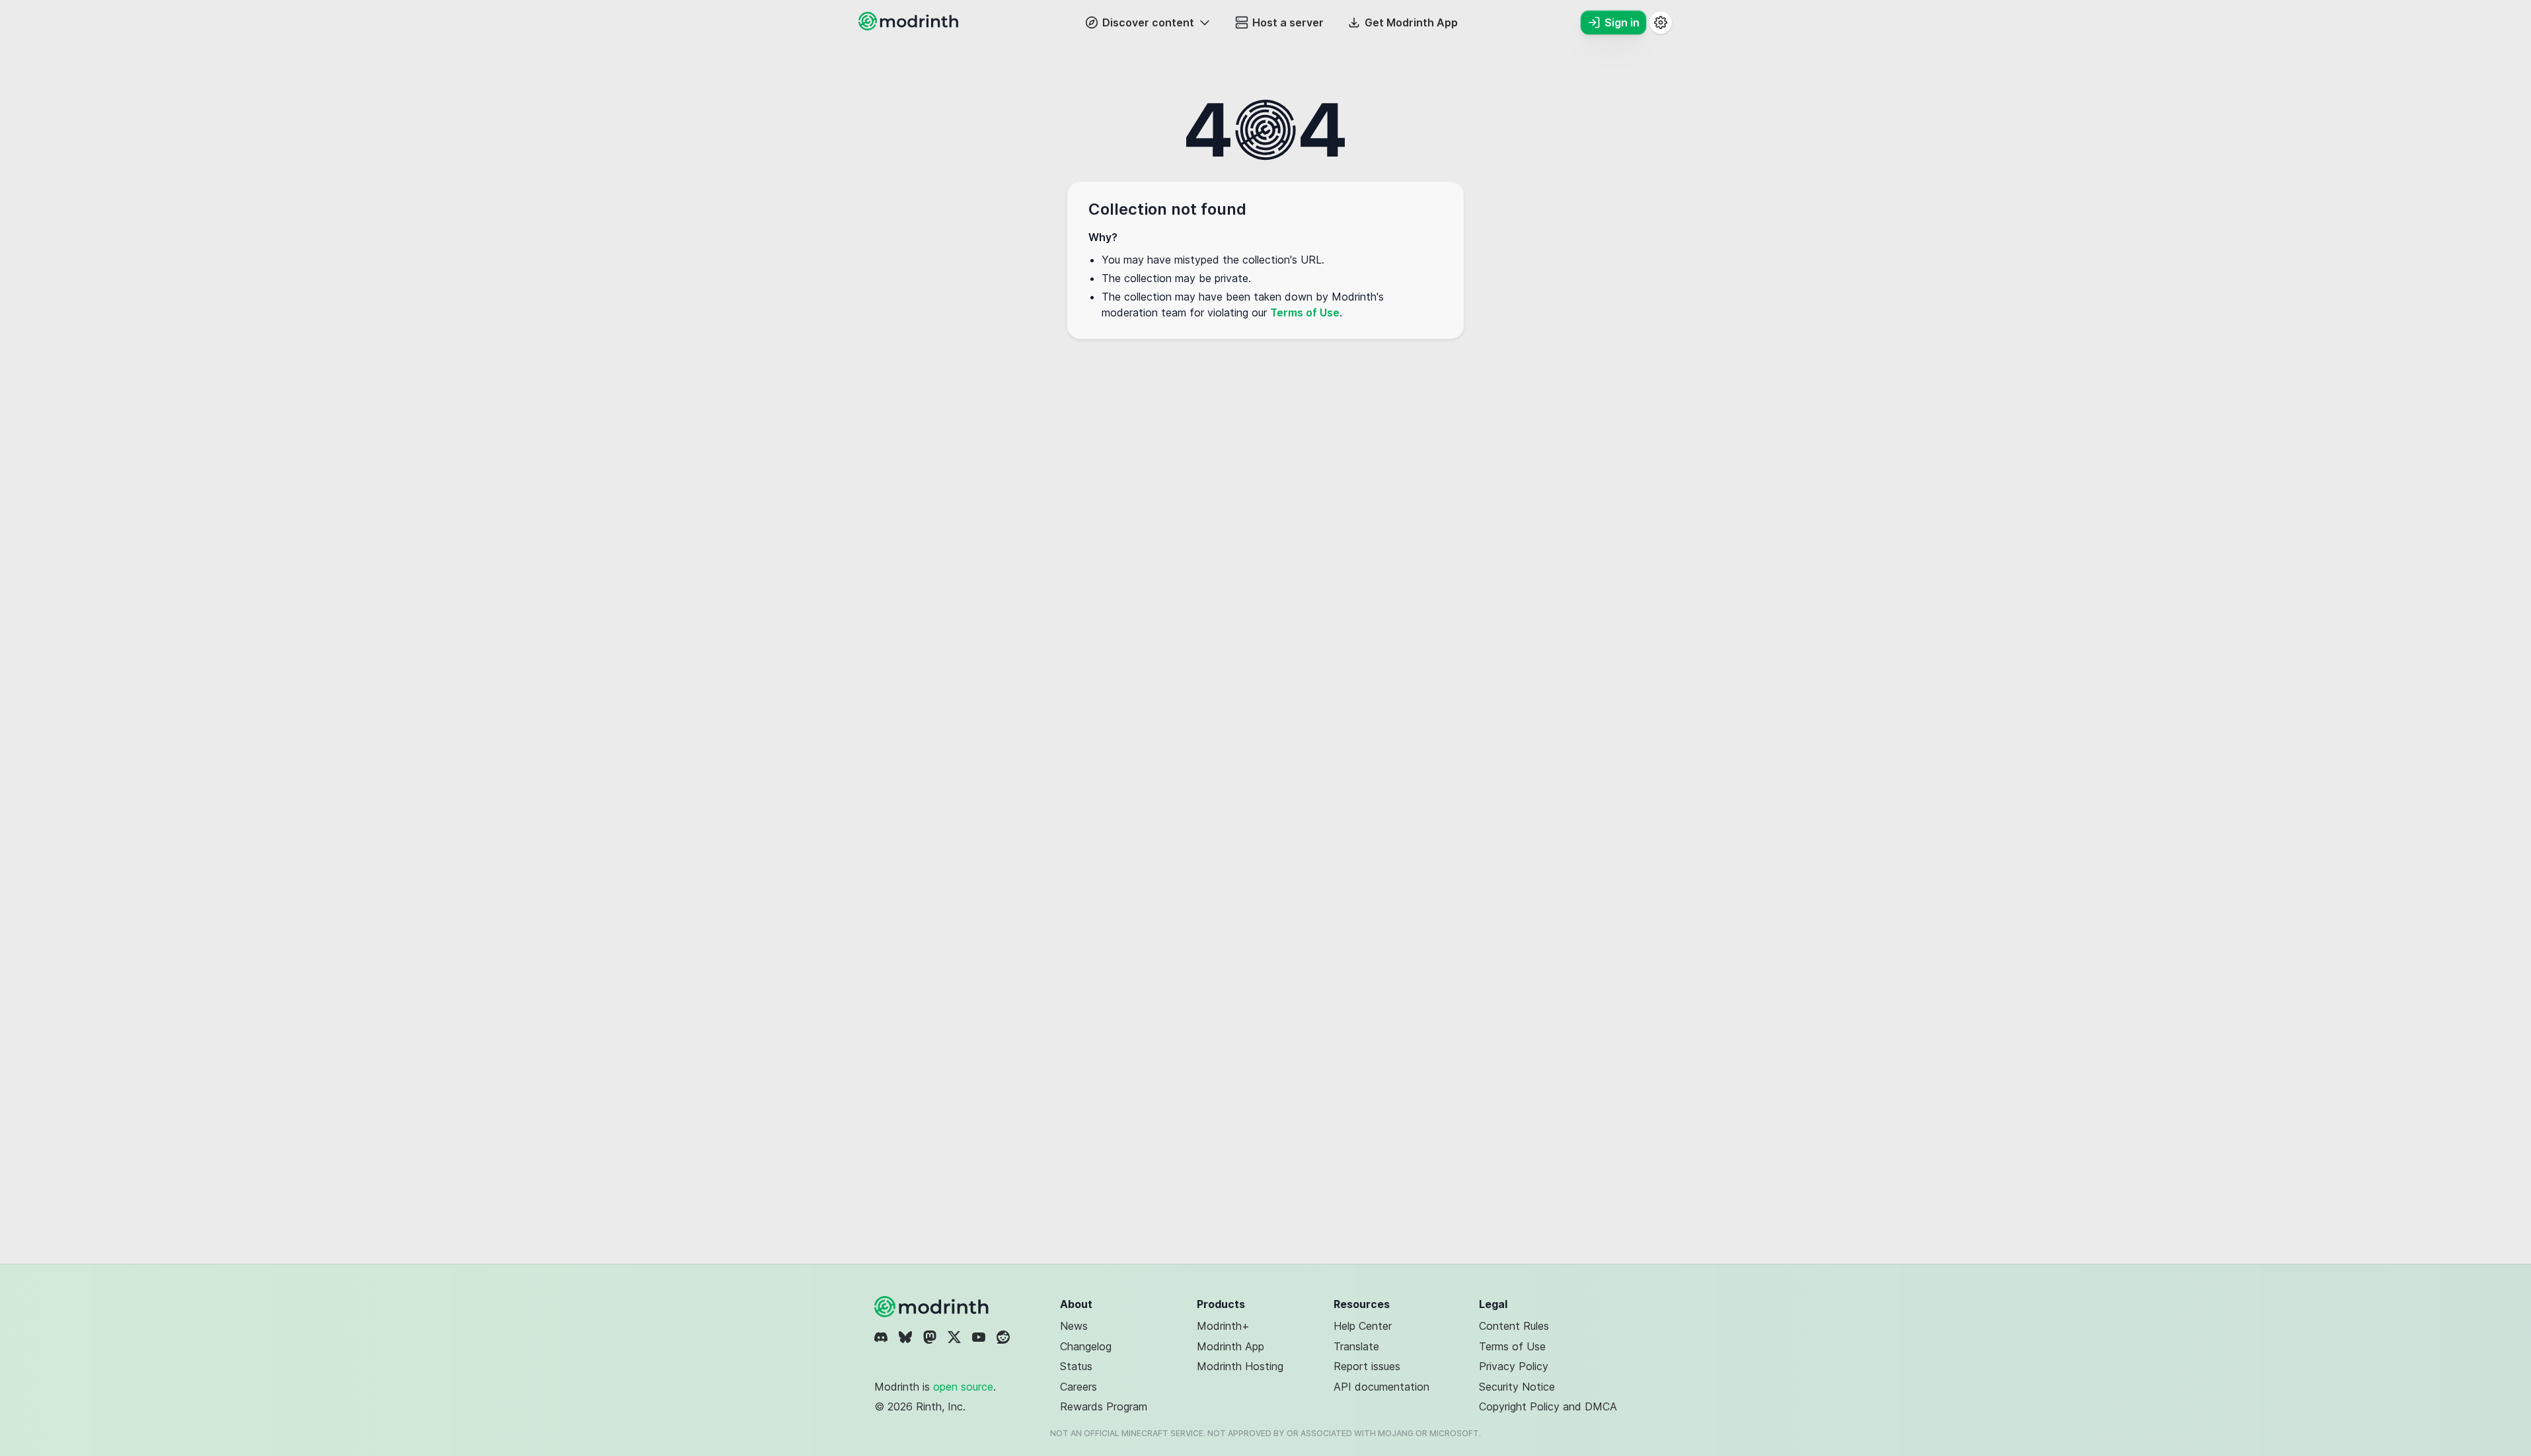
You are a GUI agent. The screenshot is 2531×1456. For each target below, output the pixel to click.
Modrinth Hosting (1240, 1366)
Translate (1356, 1346)
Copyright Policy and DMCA (1548, 1406)
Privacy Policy (1514, 1366)
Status (1076, 1366)
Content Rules (1514, 1326)
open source (963, 1387)
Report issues (1367, 1366)
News (1074, 1326)
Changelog (1086, 1346)
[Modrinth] (933, 1307)
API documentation (1381, 1387)
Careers (1078, 1387)
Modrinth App (1230, 1346)
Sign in (1622, 22)
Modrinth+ (1223, 1326)
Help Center (1363, 1326)
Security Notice (1517, 1387)
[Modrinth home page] (910, 26)
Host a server (1288, 22)
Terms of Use (1305, 312)
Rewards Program (1104, 1406)
